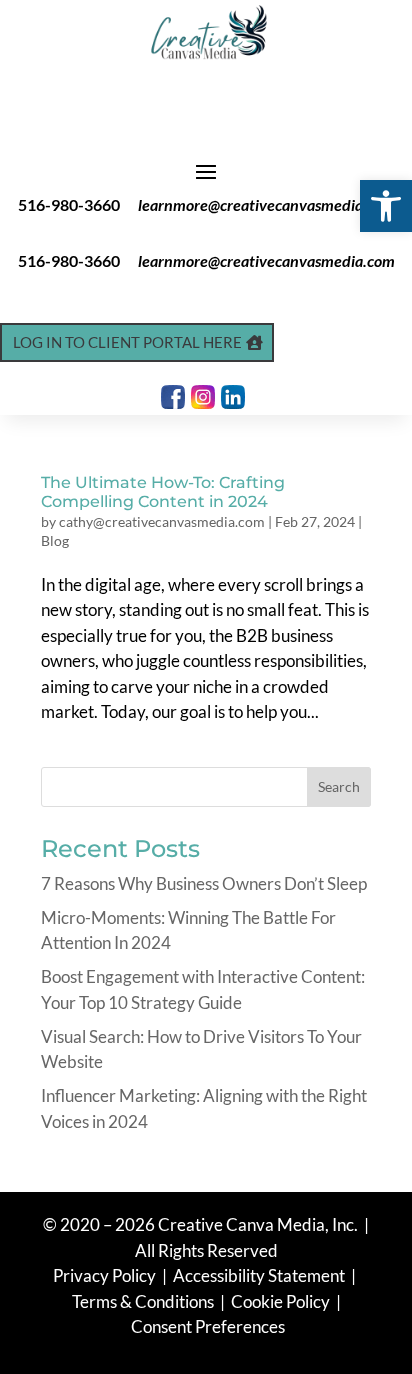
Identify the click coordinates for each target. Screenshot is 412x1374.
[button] (386, 206)
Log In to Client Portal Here (127, 342)
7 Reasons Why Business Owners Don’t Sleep (204, 883)
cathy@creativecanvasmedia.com (162, 521)
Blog (55, 540)
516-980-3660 (69, 204)
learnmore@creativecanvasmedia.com (266, 204)
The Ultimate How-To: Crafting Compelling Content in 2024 (163, 492)
